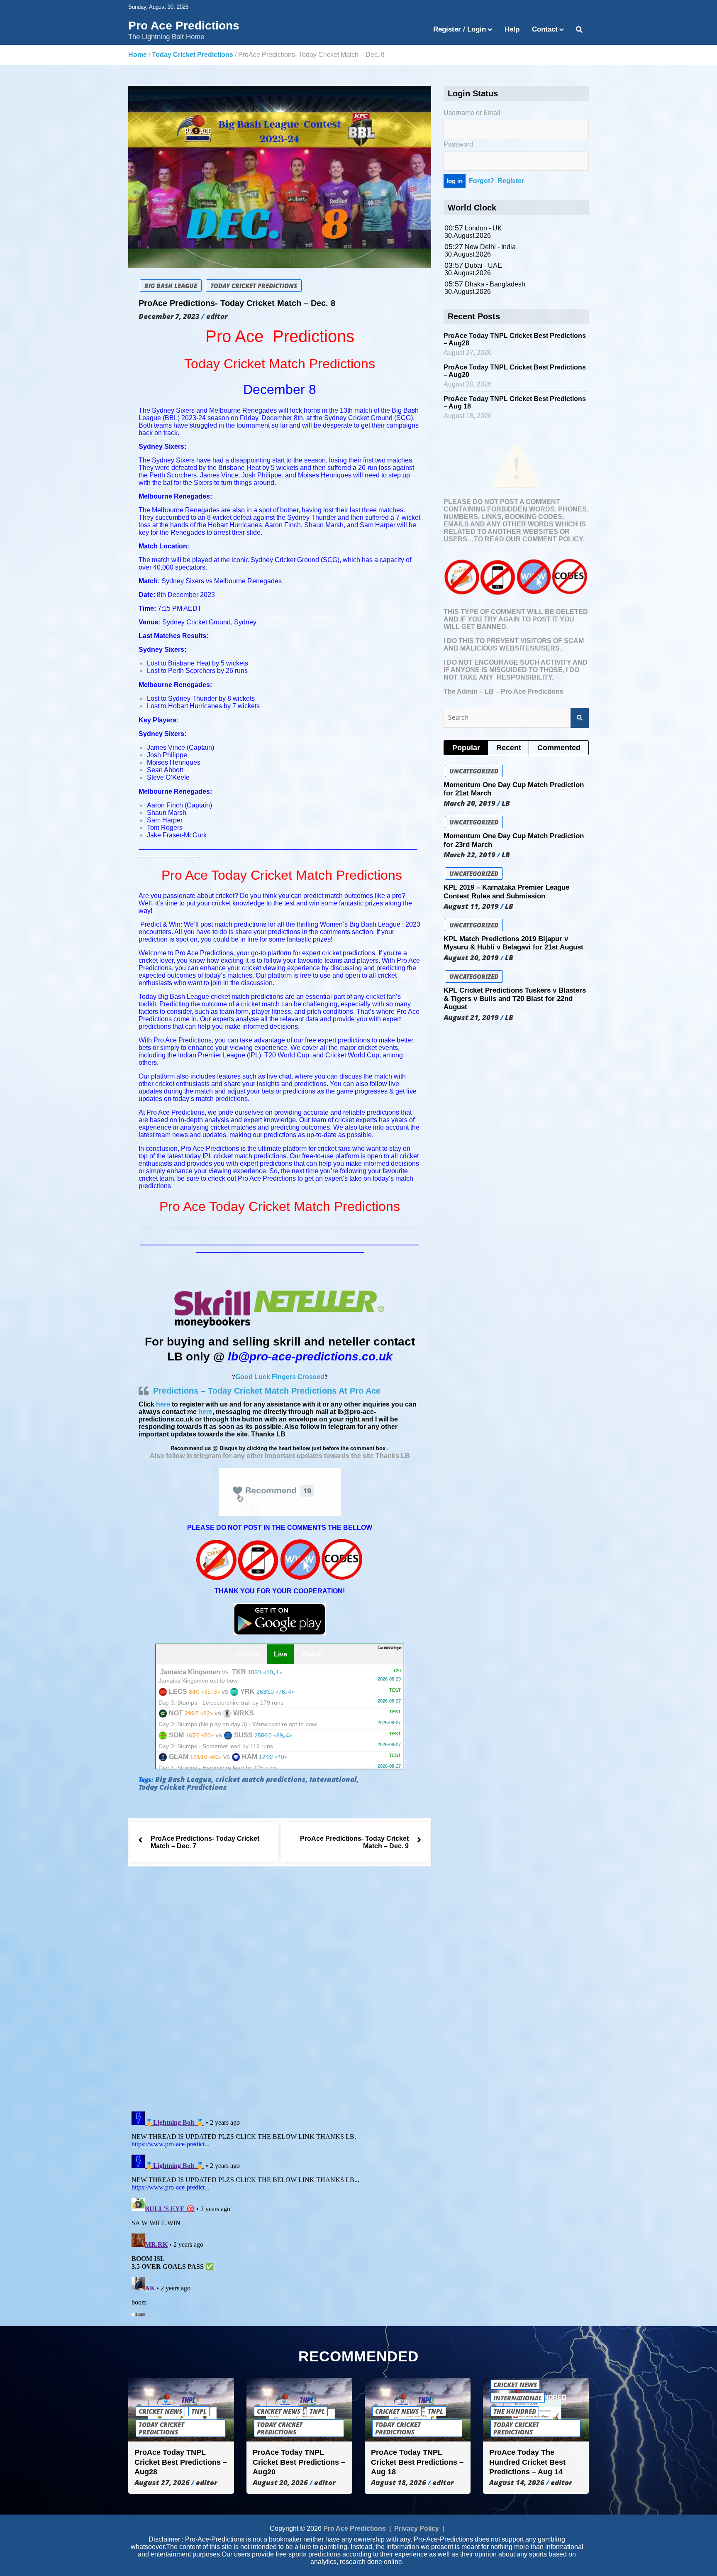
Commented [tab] (559, 748)
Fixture (248, 1654)
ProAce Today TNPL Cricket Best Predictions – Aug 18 (417, 2462)
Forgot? (482, 181)
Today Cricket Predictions (254, 286)
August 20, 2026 (280, 2483)
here (163, 1404)
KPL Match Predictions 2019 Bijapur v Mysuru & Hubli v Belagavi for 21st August (513, 943)
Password (458, 144)
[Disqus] (280, 1991)
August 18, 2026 (399, 2483)
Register (511, 181)
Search (580, 718)
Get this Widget (390, 1648)
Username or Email (472, 113)
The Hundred (515, 2412)
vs (280, 1676)
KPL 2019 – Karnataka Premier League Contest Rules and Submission (506, 892)
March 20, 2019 (469, 803)
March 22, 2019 (469, 855)
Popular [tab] (466, 748)
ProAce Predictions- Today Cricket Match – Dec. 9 (354, 1843)
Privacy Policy (417, 2529)
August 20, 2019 (471, 958)
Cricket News (160, 2412)
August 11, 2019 (471, 906)
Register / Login (460, 29)
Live (280, 1654)
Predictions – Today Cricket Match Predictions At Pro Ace (267, 1391)
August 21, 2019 (471, 1018)
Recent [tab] (509, 748)
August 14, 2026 (517, 2483)
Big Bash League (171, 286)
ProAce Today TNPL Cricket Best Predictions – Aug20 (299, 2462)
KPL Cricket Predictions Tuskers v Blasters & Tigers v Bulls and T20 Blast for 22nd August (515, 999)
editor (217, 316)
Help (512, 29)
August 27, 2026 (162, 2483)
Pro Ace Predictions (184, 26)
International (333, 1780)
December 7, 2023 (169, 316)
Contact (545, 29)
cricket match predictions (261, 1780)
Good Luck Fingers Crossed (280, 1377)
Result (312, 1654)
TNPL (199, 2412)
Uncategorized (474, 771)
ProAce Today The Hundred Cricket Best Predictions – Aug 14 (527, 2462)
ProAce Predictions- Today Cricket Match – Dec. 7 (205, 1843)
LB (506, 803)
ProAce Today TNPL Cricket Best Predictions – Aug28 (181, 2462)
